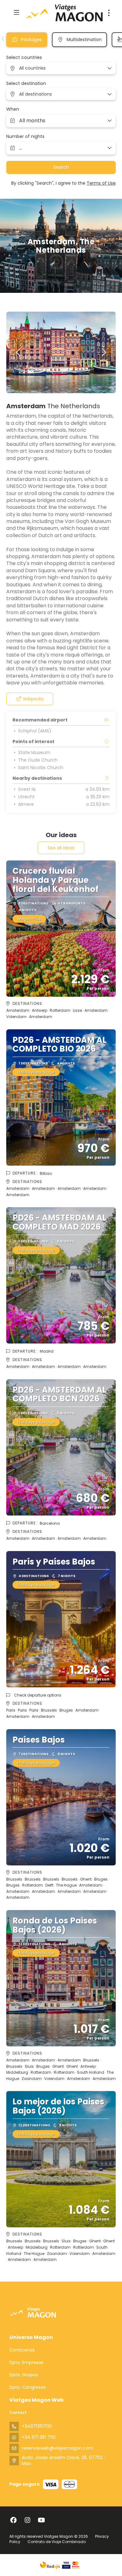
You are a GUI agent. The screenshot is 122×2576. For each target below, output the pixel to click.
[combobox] (61, 68)
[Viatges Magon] (33, 2312)
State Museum (34, 752)
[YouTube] (41, 2520)
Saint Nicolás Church (41, 768)
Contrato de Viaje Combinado (57, 2542)
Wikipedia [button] (33, 699)
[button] (3, 39)
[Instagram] (27, 2520)
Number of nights (25, 137)
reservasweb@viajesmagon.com (58, 2448)
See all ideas (61, 848)
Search (61, 167)
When (13, 109)
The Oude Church (38, 760)
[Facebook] (13, 2520)
